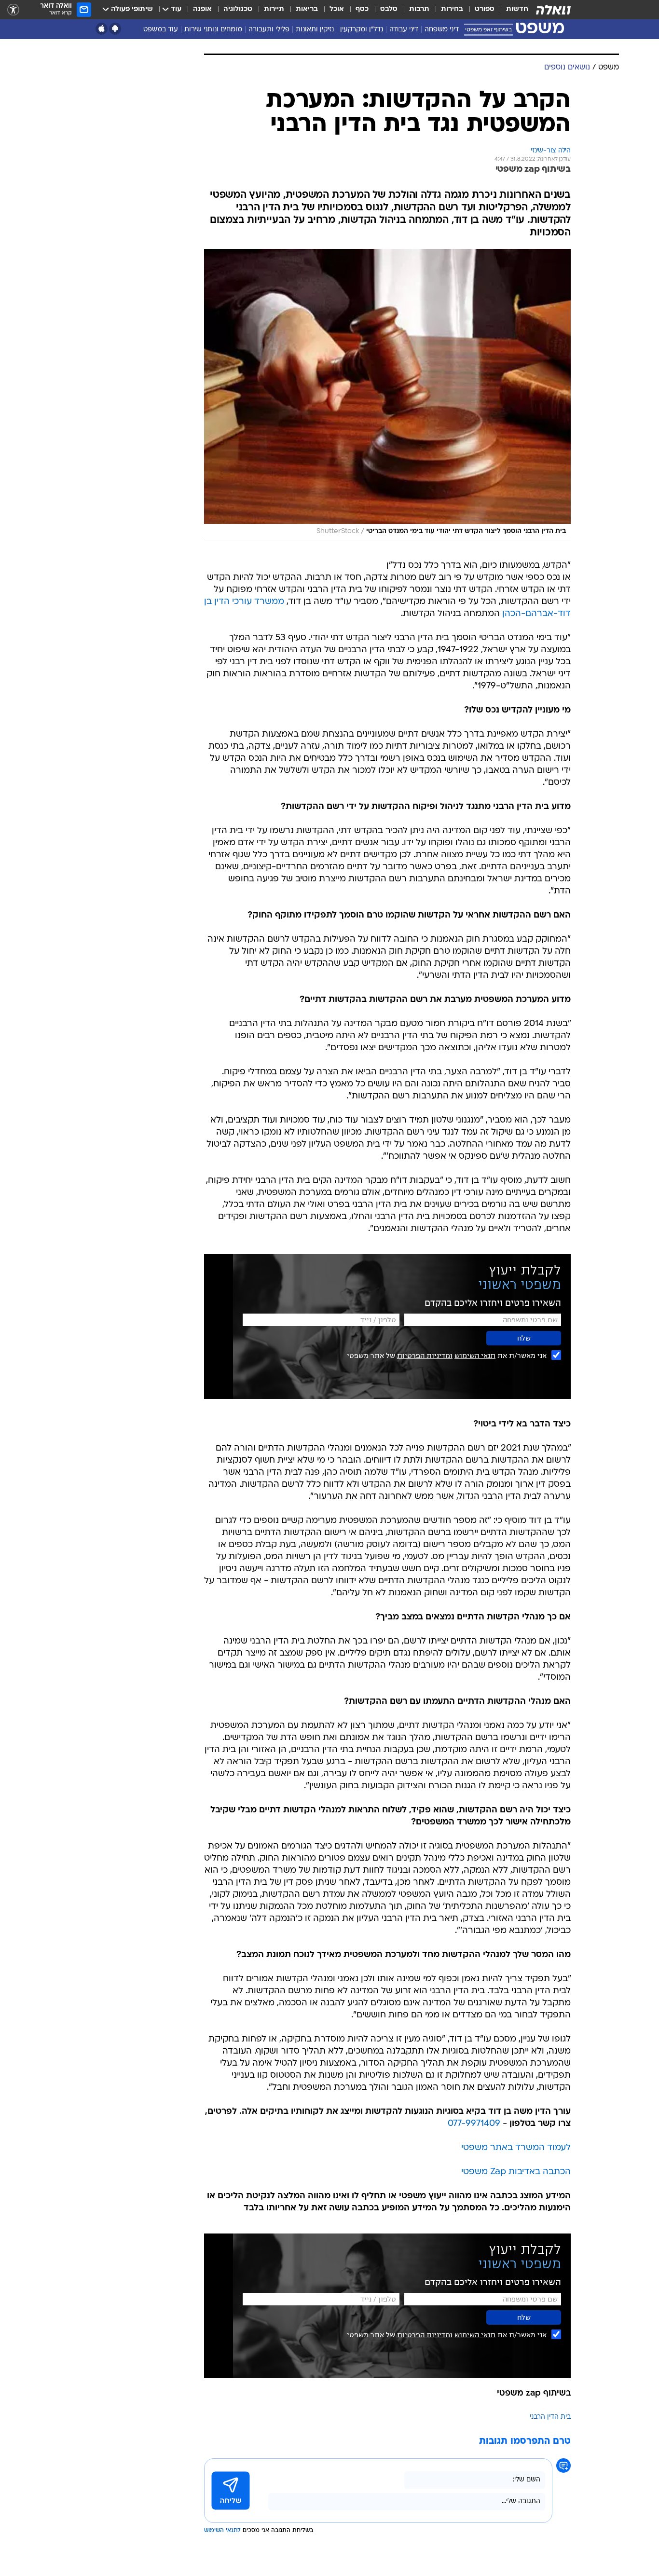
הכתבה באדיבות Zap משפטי (516, 2172)
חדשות (517, 9)
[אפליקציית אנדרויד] (115, 29)
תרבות (419, 9)
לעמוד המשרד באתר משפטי (516, 2148)
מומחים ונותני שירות (213, 30)
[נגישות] (13, 10)
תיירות (274, 9)
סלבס (389, 9)
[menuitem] (511, 10)
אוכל (337, 9)
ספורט (485, 9)
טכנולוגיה (238, 9)
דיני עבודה (404, 30)
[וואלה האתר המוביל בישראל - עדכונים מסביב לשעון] (553, 10)
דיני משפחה (442, 30)
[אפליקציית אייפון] (102, 29)
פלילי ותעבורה (269, 30)
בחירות (452, 9)
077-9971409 (474, 2124)
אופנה (202, 9)
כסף (362, 9)
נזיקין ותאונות (315, 30)
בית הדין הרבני (550, 2417)
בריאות (307, 9)
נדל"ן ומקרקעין (362, 30)
